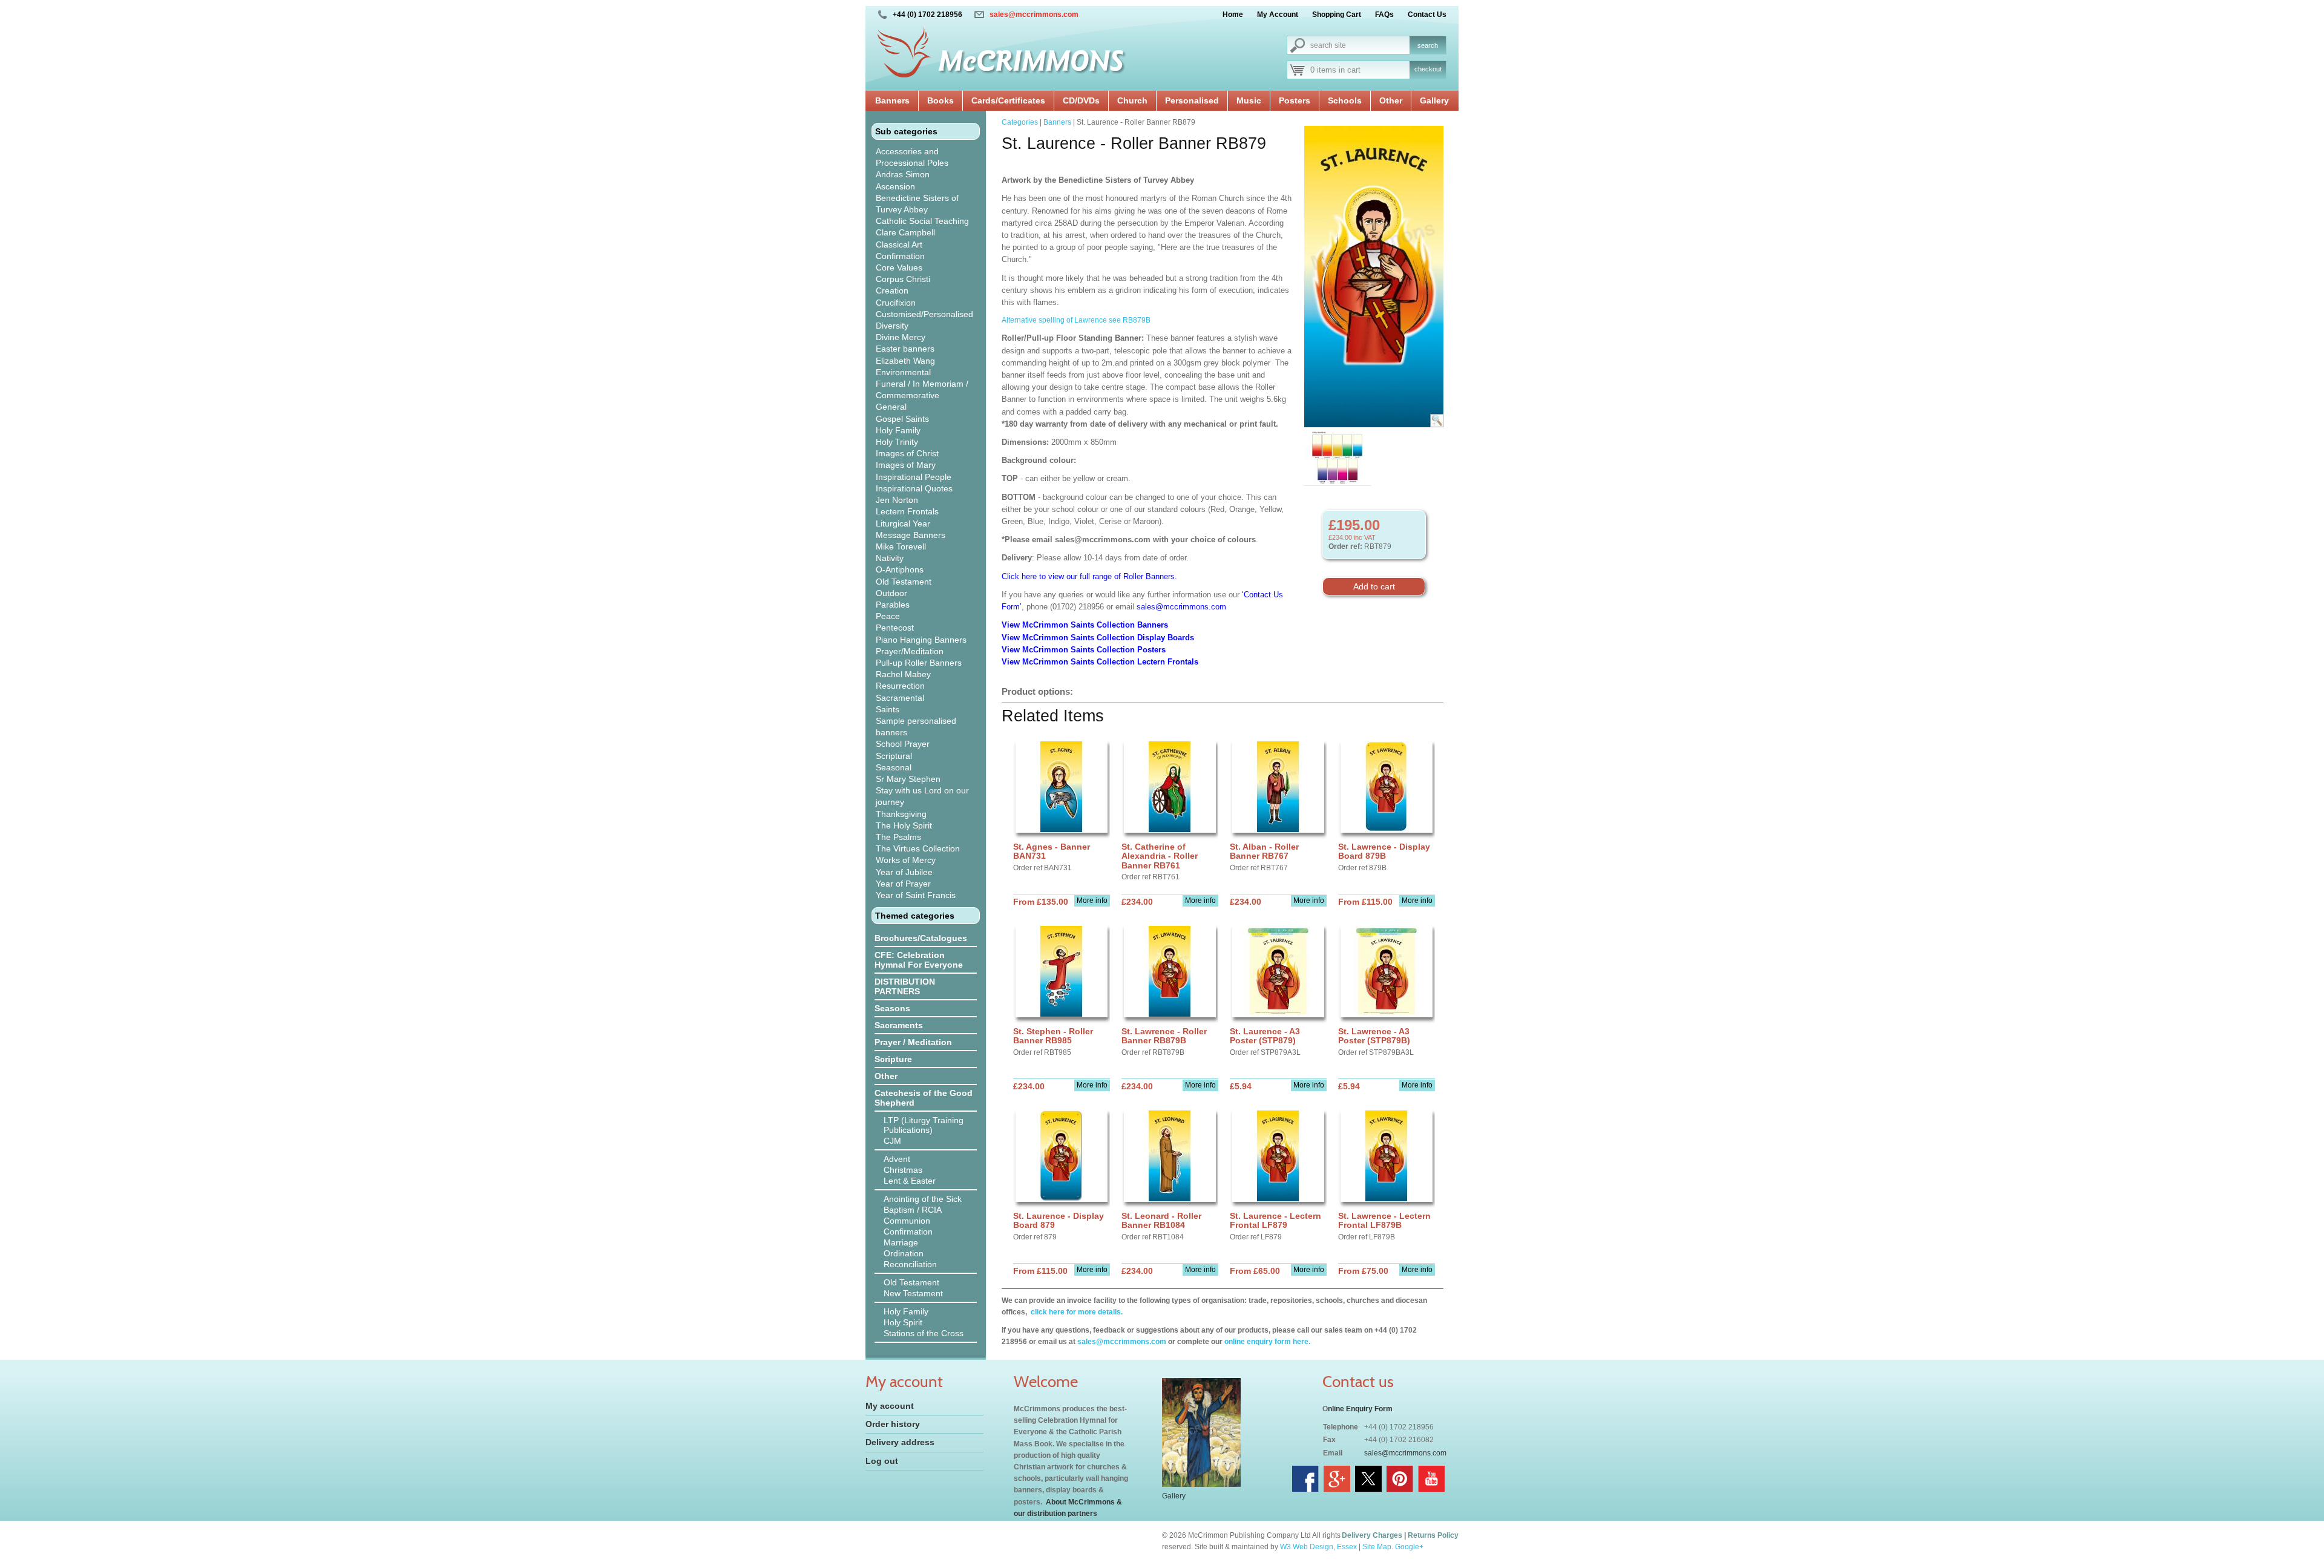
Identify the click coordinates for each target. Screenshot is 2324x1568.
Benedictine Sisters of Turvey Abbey (917, 204)
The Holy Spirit (904, 825)
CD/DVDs (1081, 100)
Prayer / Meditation (913, 1042)
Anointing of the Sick (923, 1199)
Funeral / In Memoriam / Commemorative (922, 389)
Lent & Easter (910, 1181)
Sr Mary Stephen (908, 779)
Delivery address (900, 1442)
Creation (892, 290)
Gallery (1434, 100)
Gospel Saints (902, 419)
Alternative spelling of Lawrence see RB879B (1076, 320)
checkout (1428, 69)
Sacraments (899, 1025)
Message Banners (911, 535)
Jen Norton (897, 500)
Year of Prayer (903, 884)
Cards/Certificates (1008, 100)
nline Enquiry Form (1360, 1409)
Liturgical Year (903, 523)
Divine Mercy (901, 337)
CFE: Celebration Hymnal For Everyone (919, 960)
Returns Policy (1433, 1535)
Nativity (890, 558)
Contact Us (1427, 15)
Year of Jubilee (904, 872)
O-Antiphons (900, 569)
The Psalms (898, 837)
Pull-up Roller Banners (919, 663)
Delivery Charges (1372, 1535)
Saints (888, 709)
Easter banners (905, 349)
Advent (897, 1159)
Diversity (892, 326)
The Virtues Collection (918, 848)
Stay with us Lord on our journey (922, 796)
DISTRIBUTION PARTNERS (905, 986)
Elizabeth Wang (905, 361)
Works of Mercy (906, 860)
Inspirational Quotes (914, 488)
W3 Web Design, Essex (1318, 1547)
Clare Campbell (905, 232)
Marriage (901, 1242)
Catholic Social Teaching (922, 221)
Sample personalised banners (916, 727)
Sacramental (900, 698)
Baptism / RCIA (913, 1210)
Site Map (1377, 1547)
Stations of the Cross (924, 1333)
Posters (1295, 100)
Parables (893, 605)
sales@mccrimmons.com (1034, 15)
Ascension (895, 186)
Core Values (899, 267)
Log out (882, 1461)
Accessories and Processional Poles (912, 157)
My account (890, 1406)
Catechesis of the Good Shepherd (924, 1098)
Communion (907, 1221)
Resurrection (900, 686)
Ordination (904, 1253)
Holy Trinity (897, 442)
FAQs (1384, 15)
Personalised (1192, 100)
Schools (1345, 100)
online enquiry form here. (1267, 1342)
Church (1132, 100)
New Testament (913, 1293)
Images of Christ (907, 453)
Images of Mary (906, 465)
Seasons (892, 1008)
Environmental (903, 372)
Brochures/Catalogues (921, 938)
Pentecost (895, 628)
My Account (1278, 15)
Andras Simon (903, 174)
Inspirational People (914, 477)
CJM (892, 1141)
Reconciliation (910, 1264)
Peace (888, 616)
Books (940, 100)
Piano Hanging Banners (921, 640)
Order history (893, 1424)
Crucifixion (896, 303)
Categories (1020, 122)
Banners (892, 100)
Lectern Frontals (907, 511)
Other (1391, 100)
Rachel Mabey (903, 674)
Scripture (893, 1059)
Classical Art (899, 244)
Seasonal (894, 767)
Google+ (1409, 1547)
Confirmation (900, 256)
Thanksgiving (901, 814)
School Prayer (903, 744)
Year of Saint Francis (916, 895)
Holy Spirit (903, 1322)
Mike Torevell (901, 546)
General (891, 407)
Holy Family (898, 430)
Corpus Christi (903, 279)
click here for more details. (1076, 1312)
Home (1233, 15)
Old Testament (904, 582)
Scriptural (894, 756)
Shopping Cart (1337, 15)
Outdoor (891, 593)
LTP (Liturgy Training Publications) (924, 1125)
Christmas (903, 1170)
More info (1092, 900)
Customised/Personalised (924, 314)
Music (1249, 100)
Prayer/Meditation (910, 651)
